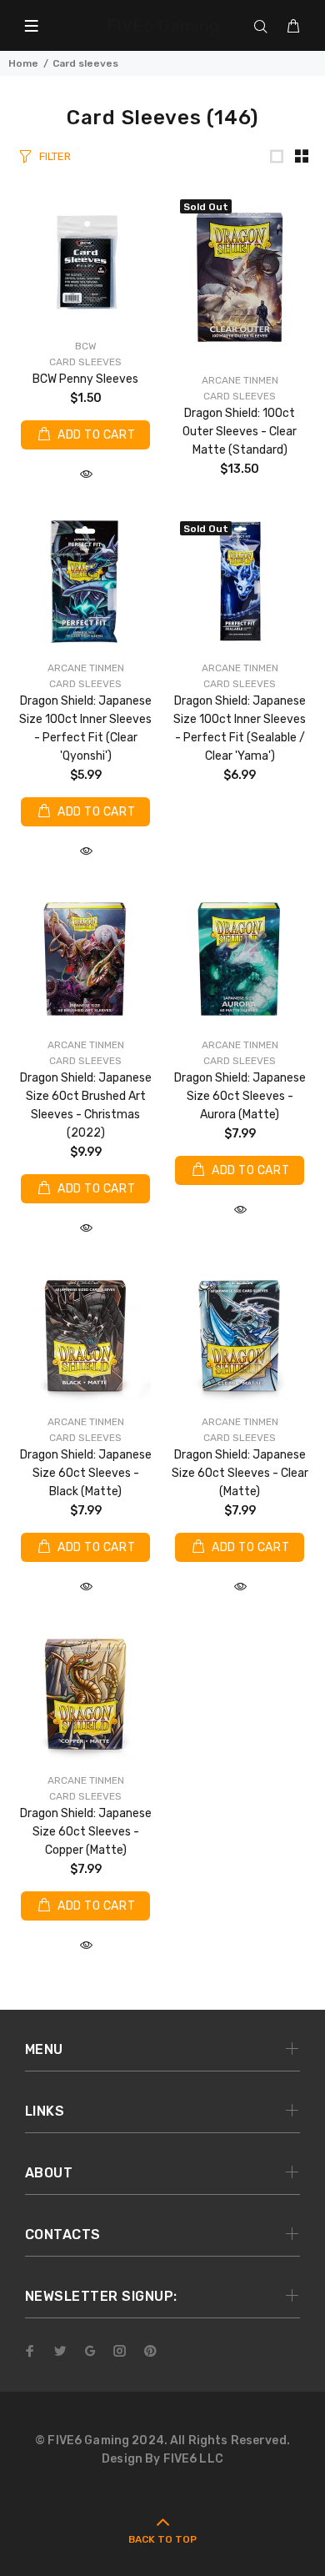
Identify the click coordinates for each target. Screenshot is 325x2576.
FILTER (55, 156)
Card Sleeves (85, 362)
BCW (86, 346)
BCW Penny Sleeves (85, 379)
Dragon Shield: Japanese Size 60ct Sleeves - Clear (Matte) (240, 1473)
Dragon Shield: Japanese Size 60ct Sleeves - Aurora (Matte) (240, 1096)
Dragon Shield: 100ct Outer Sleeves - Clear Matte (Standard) (240, 432)
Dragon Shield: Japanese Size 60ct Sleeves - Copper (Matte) (86, 1832)
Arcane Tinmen (240, 380)
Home (23, 63)
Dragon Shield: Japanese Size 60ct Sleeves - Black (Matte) (86, 1473)
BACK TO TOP (162, 2539)
